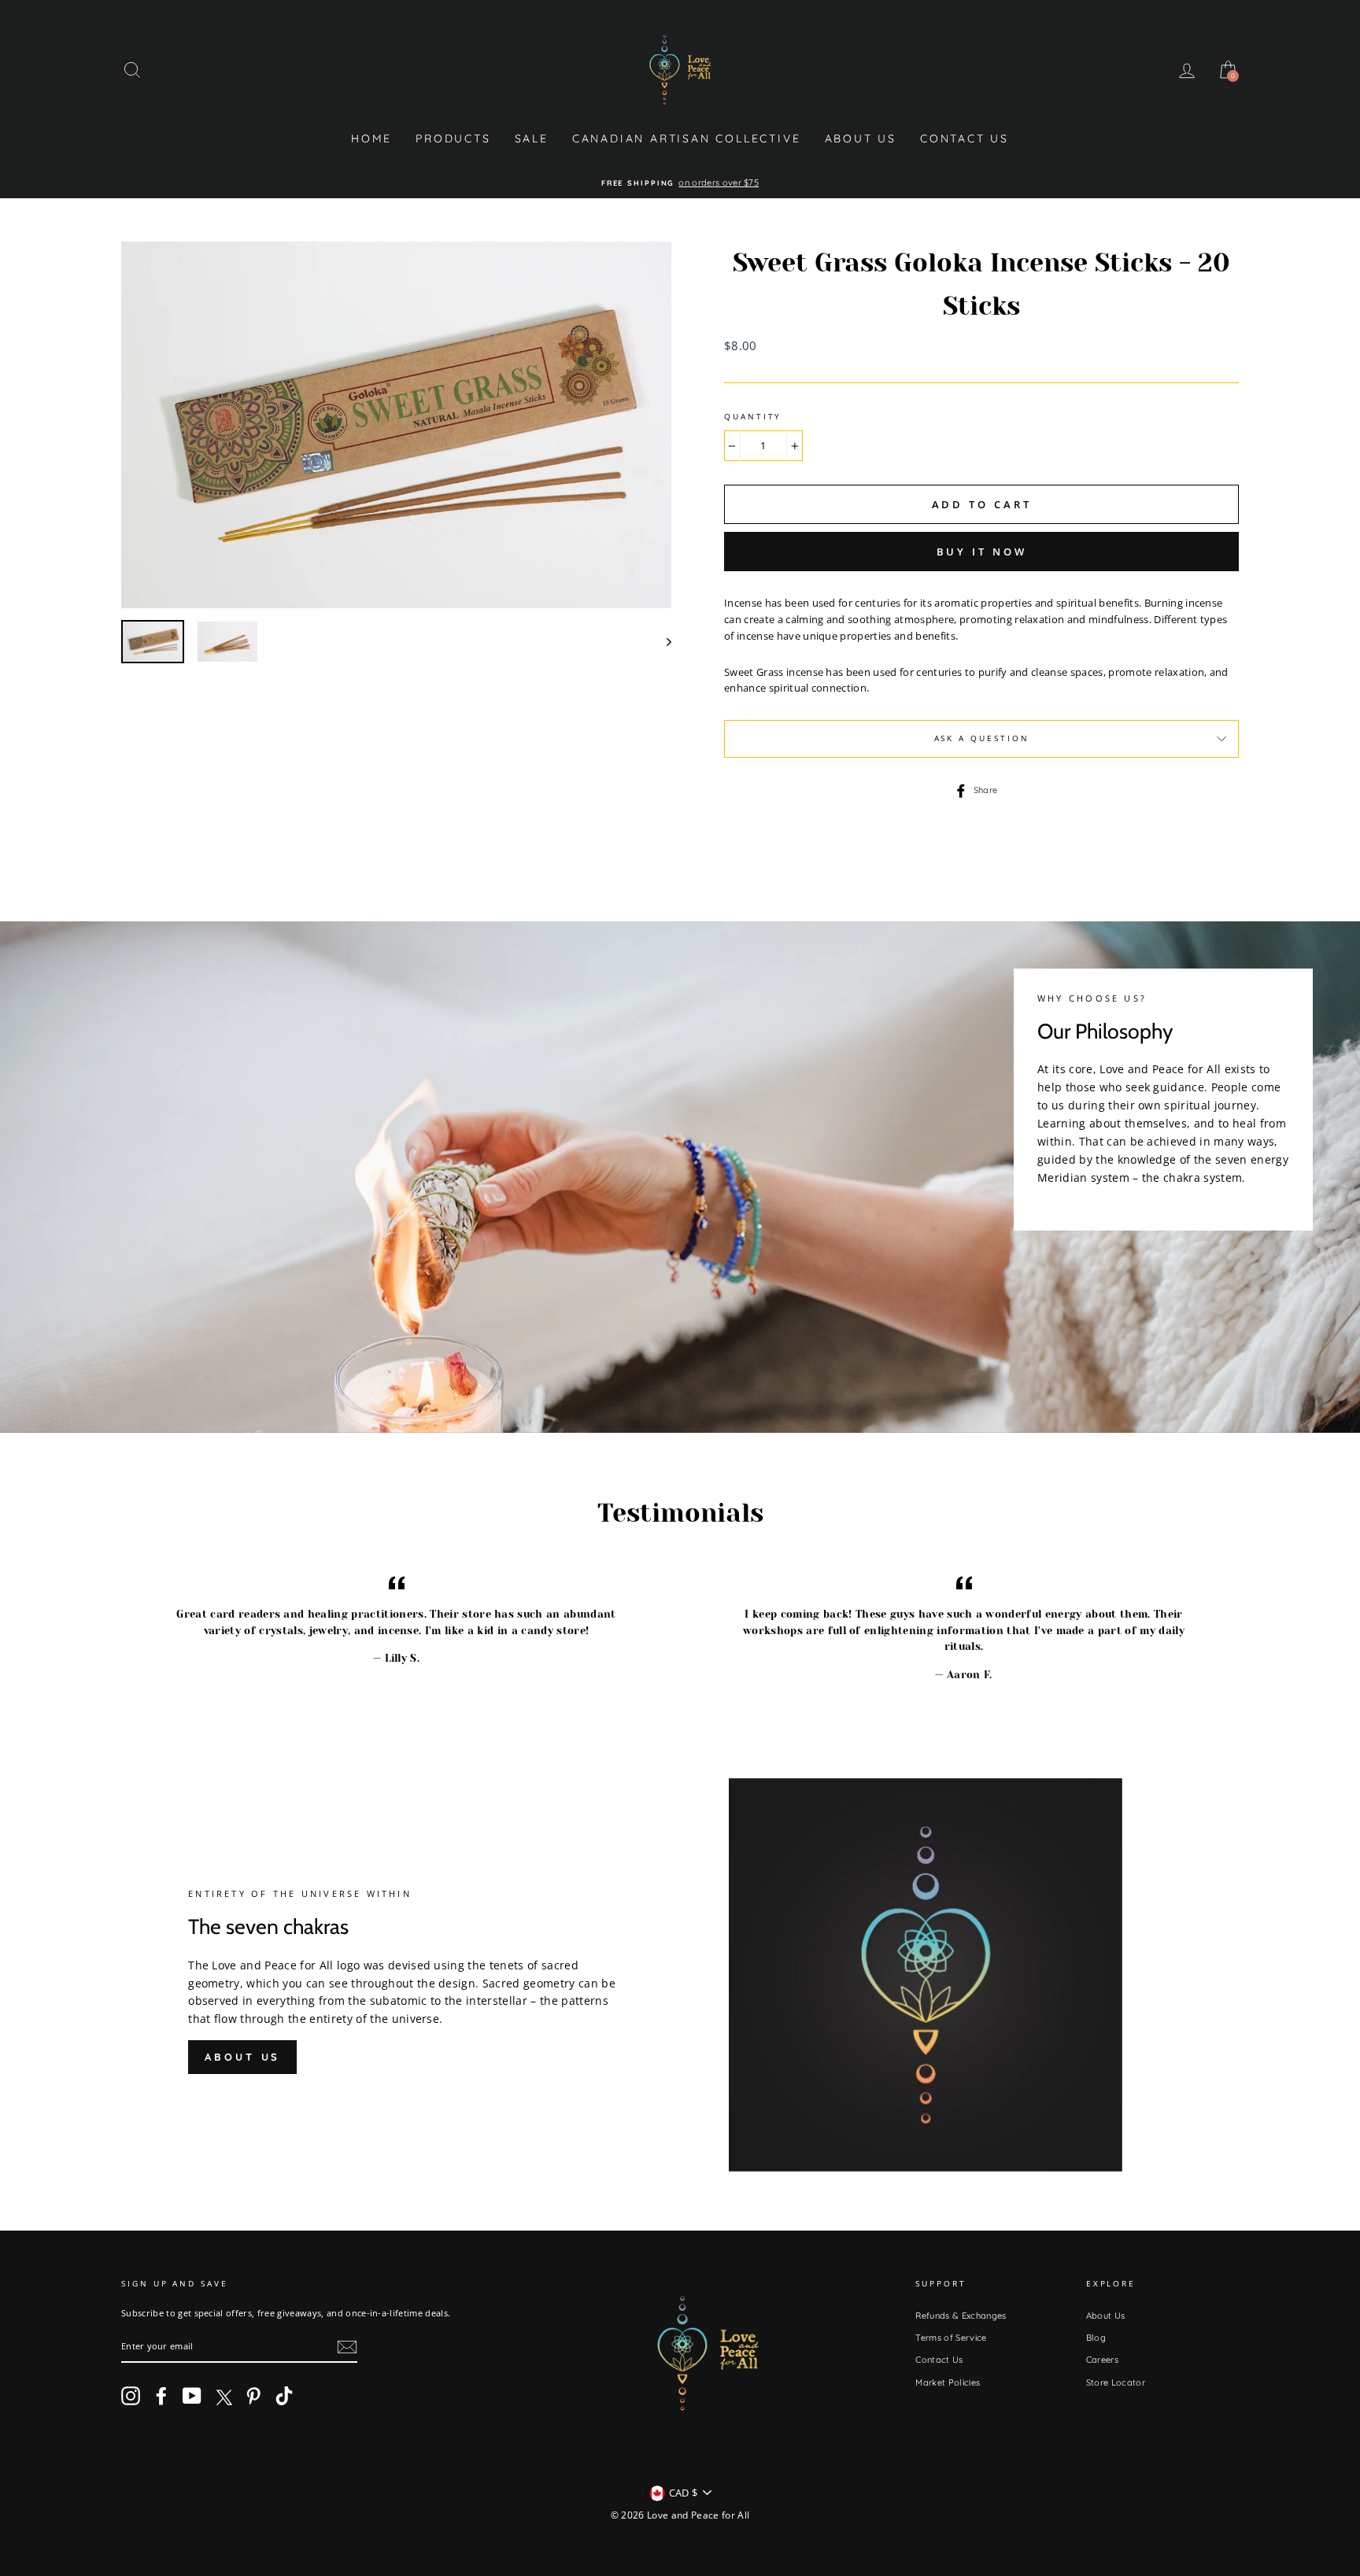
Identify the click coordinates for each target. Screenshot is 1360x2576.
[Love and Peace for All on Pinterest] (253, 2396)
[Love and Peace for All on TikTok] (284, 2396)
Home (371, 138)
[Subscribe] (347, 2347)
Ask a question (982, 738)
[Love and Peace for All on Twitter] (223, 2396)
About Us (861, 138)
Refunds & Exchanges (961, 2316)
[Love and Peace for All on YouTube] (192, 2396)
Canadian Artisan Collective (687, 138)
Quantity (753, 417)
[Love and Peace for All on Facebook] (161, 2396)
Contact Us (965, 138)
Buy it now (982, 552)
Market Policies (948, 2382)
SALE (532, 138)
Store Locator (1116, 2382)
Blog (1096, 2338)
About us (242, 2057)
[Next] (662, 642)
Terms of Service (951, 2338)
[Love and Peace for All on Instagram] (131, 2396)
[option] (680, 183)
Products (453, 138)
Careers (1102, 2360)
